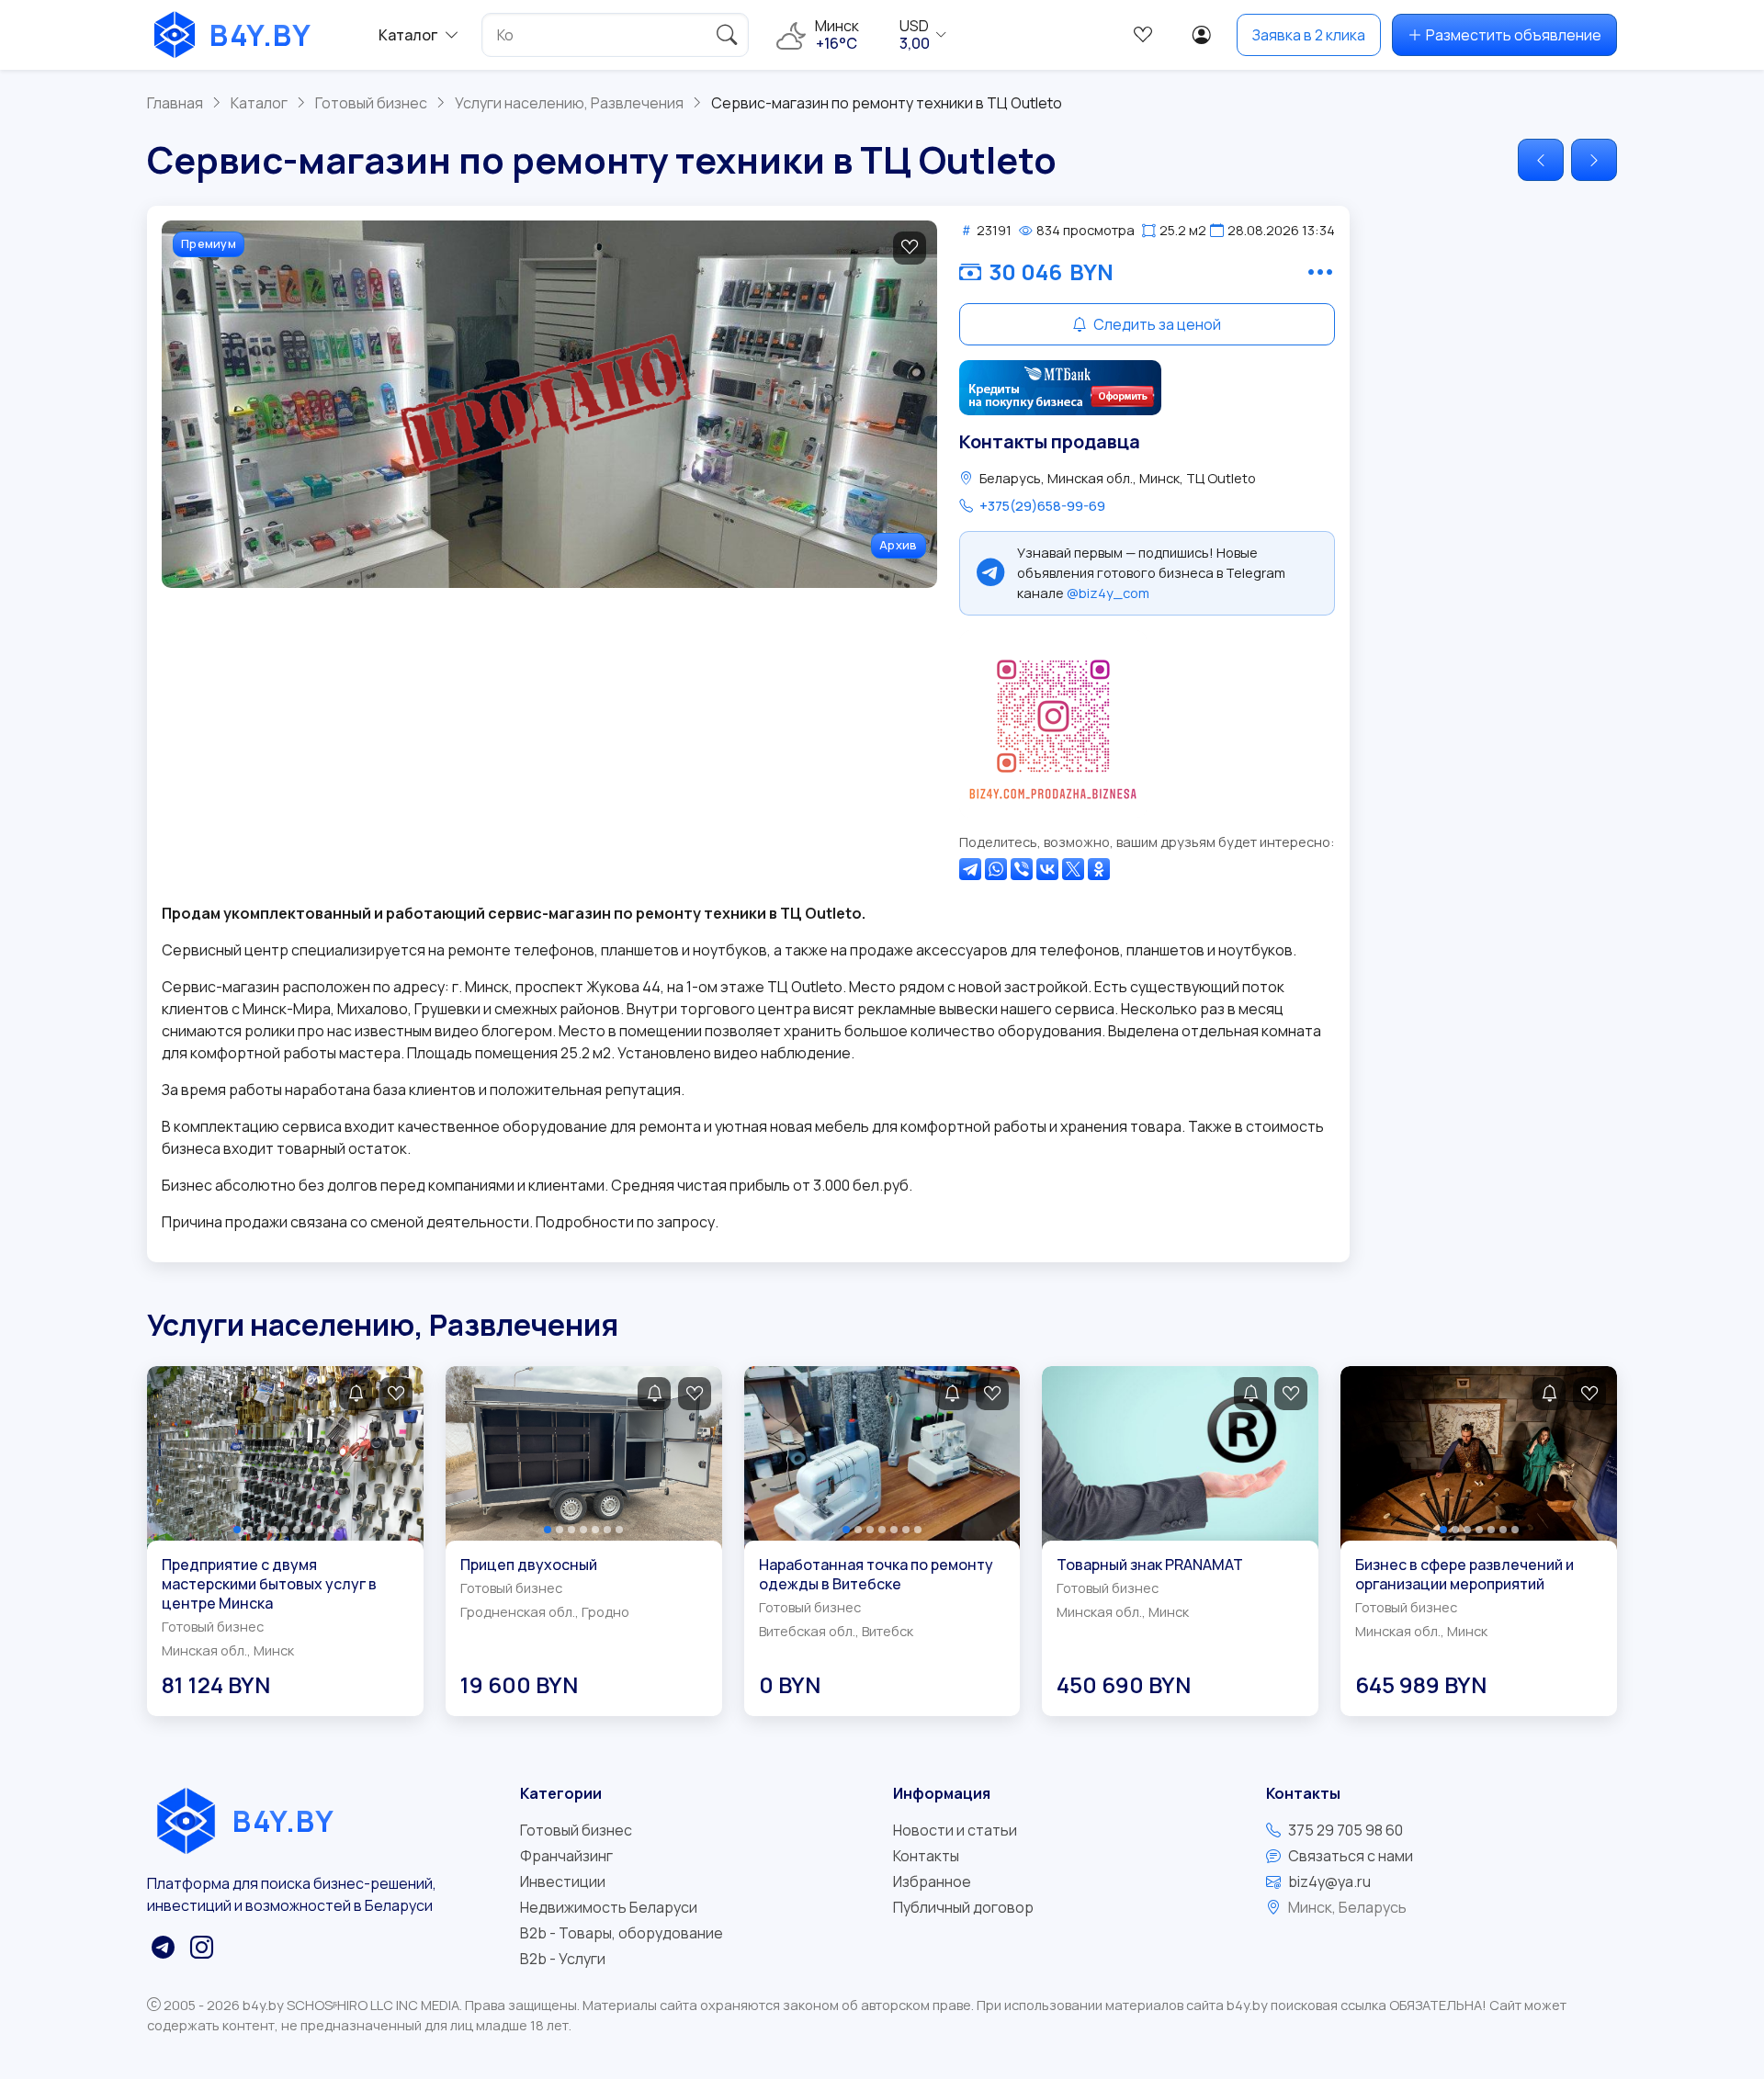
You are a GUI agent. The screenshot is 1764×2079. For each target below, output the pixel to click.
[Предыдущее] (1541, 160)
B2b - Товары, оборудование (622, 1933)
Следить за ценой (1156, 324)
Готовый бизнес (576, 1830)
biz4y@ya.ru (1329, 1881)
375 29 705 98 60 (1346, 1830)
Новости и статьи (955, 1830)
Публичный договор (963, 1907)
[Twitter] (1073, 869)
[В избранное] (910, 248)
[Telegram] (970, 869)
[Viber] (1022, 869)
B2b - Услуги (563, 1959)
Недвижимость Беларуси (609, 1907)
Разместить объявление (1514, 35)
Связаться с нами (1351, 1856)
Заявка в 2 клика (1309, 35)
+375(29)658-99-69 (1042, 505)
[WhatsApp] (996, 869)
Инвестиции (563, 1881)
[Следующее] (1594, 160)
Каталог (408, 35)
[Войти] (1202, 35)
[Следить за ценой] (356, 1394)
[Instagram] (1053, 724)
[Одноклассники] (1099, 869)
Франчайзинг (566, 1856)
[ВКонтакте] (1047, 869)
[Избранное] (1143, 35)
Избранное (932, 1881)
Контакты (926, 1856)
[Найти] (727, 35)
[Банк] (1060, 388)
